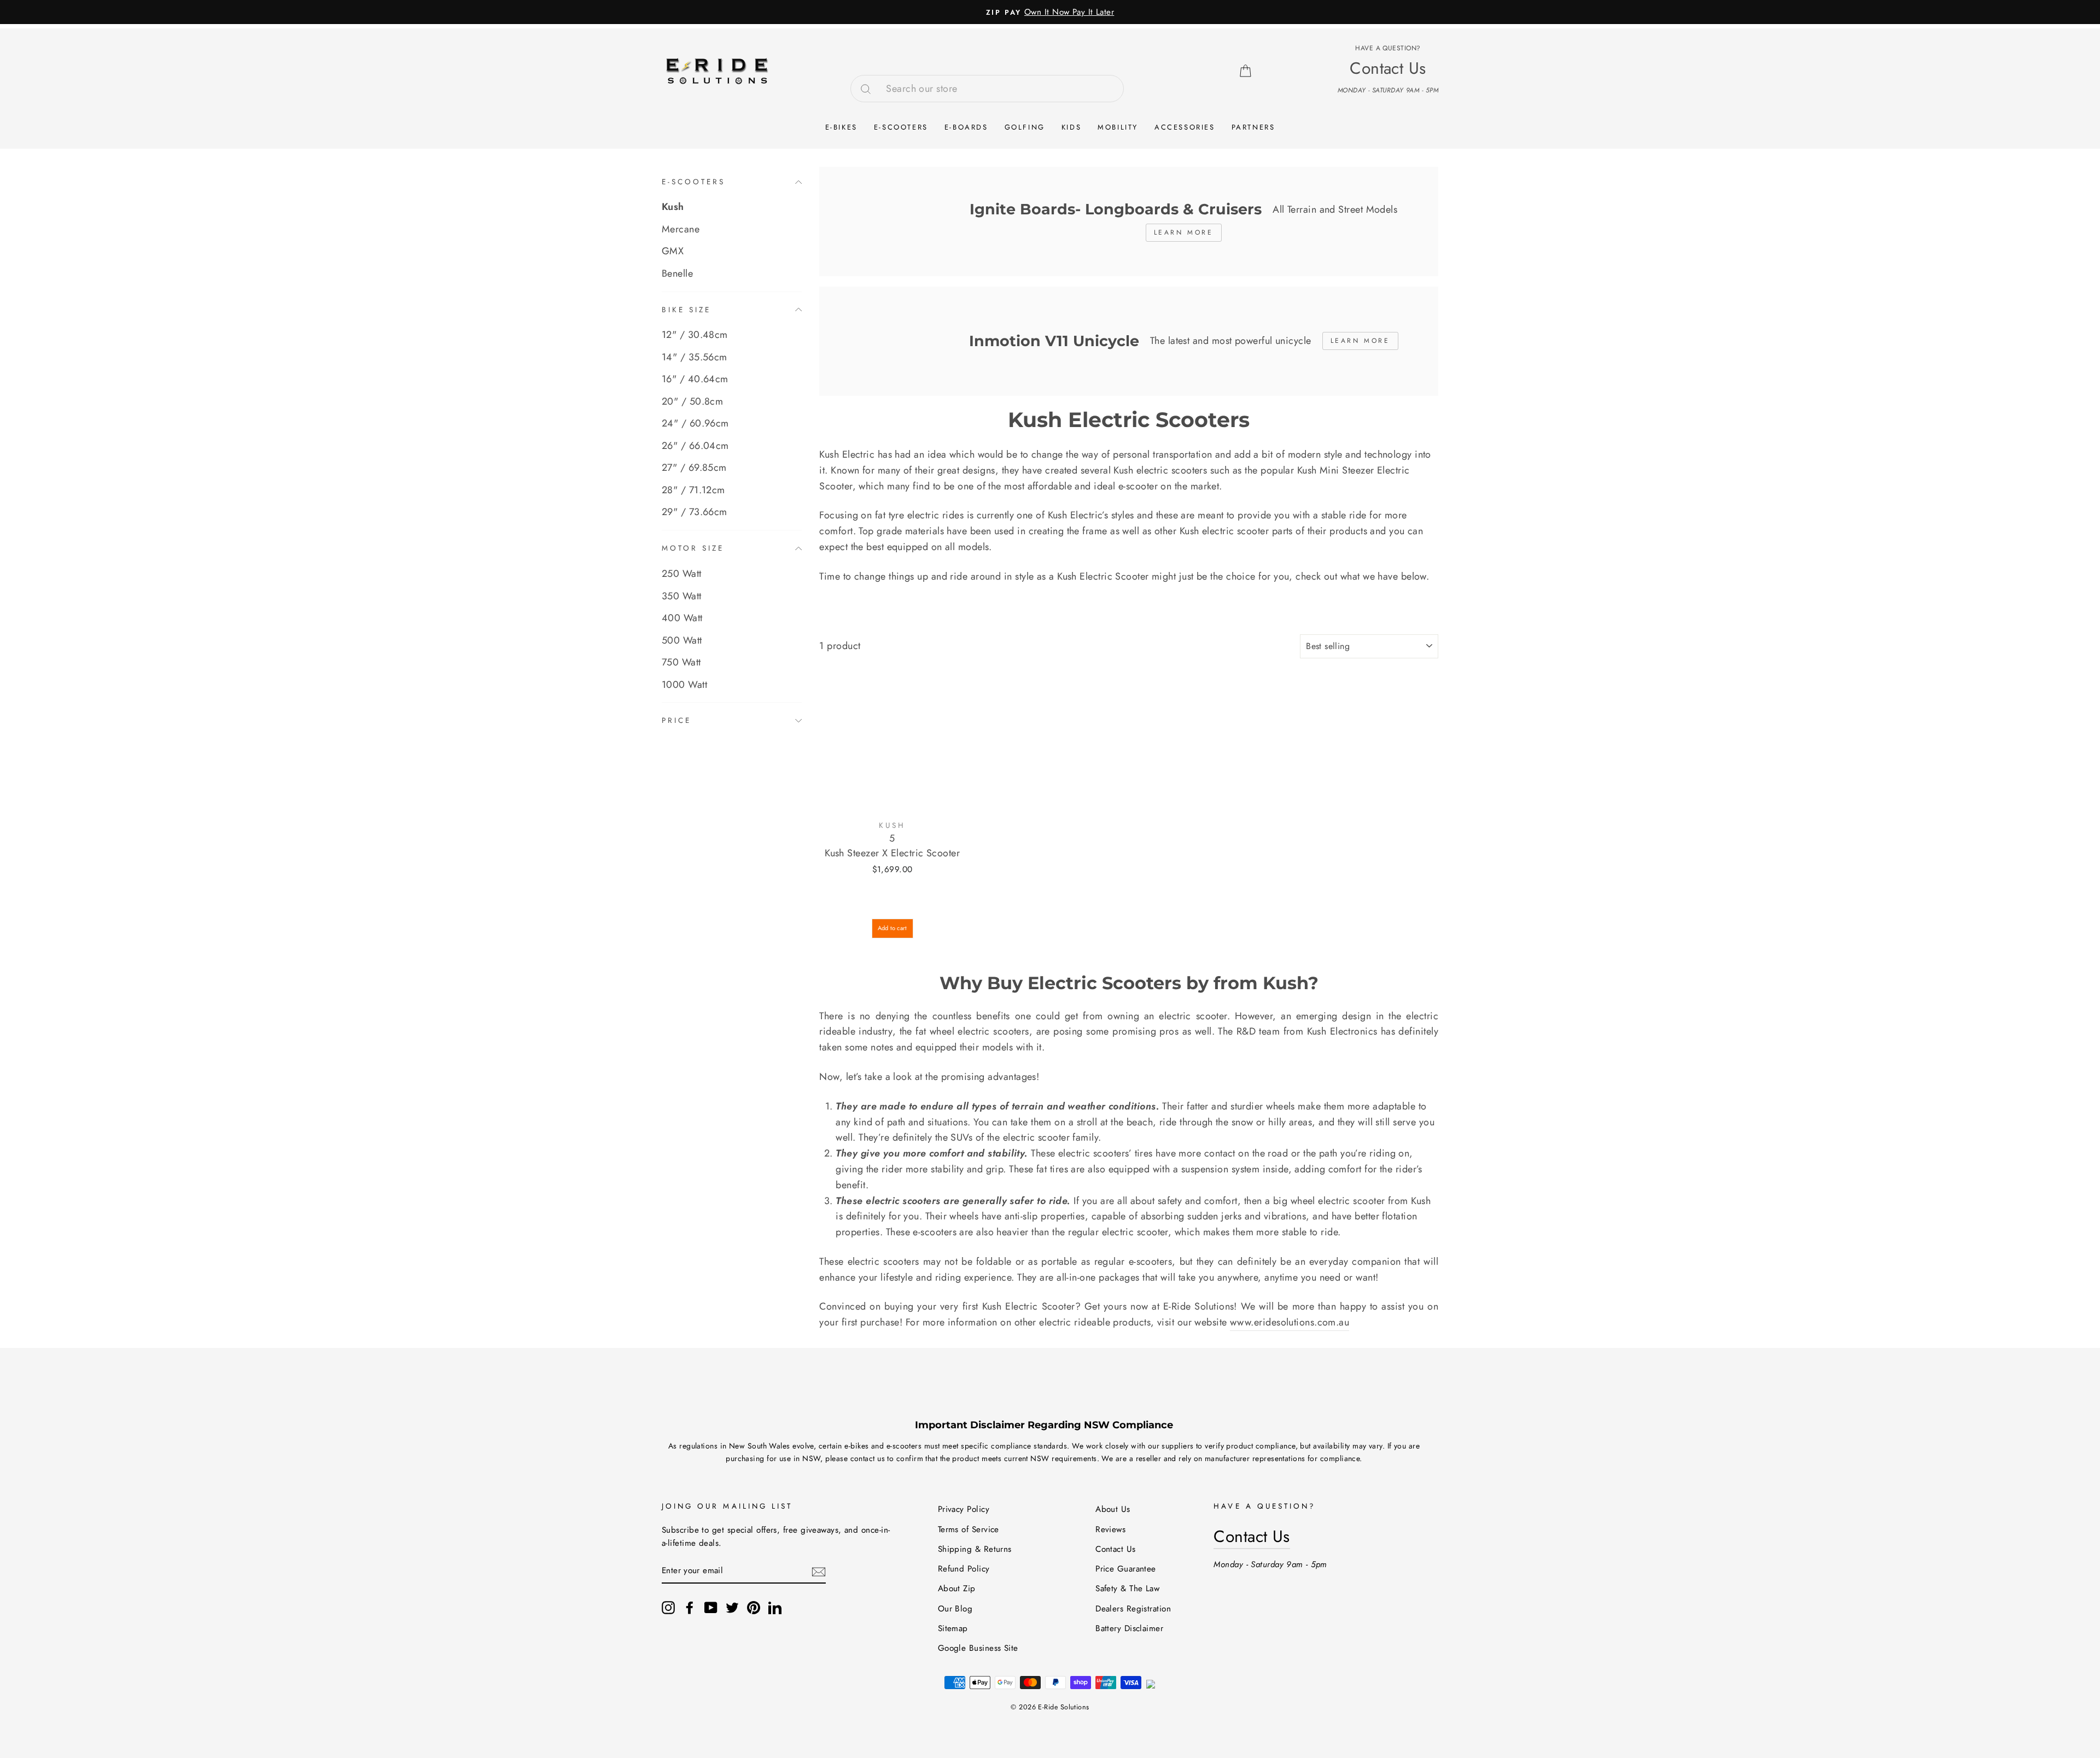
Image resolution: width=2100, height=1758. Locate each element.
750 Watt (681, 662)
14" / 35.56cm (695, 357)
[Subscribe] (819, 1571)
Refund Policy (964, 1569)
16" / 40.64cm (695, 379)
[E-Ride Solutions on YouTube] (711, 1607)
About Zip (957, 1588)
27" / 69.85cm (694, 468)
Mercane (681, 229)
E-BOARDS (966, 127)
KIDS (1071, 127)
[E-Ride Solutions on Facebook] (690, 1607)
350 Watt (682, 595)
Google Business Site (978, 1648)
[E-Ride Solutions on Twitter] (732, 1607)
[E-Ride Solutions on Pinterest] (754, 1607)
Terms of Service (969, 1529)
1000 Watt (684, 684)
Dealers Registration (1133, 1609)
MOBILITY (1118, 127)
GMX (673, 251)
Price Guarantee (1126, 1569)
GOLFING (1025, 127)
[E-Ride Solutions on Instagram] (668, 1607)
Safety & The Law (1127, 1588)
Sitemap (953, 1628)
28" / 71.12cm (693, 490)
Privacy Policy (964, 1509)
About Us (1113, 1509)
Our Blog (955, 1609)
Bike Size (686, 310)
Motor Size (693, 548)
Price (676, 720)
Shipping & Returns (975, 1549)
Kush (673, 207)
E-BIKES (841, 127)
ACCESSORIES (1185, 127)
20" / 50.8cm (692, 401)
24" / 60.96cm (695, 423)
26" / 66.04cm (695, 446)
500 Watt (682, 640)
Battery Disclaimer (1129, 1628)
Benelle (677, 273)
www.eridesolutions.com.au (1290, 1322)
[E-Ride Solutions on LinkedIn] (775, 1607)
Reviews (1110, 1529)
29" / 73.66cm (695, 512)
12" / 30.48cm (695, 335)
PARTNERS (1253, 127)
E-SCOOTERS (901, 127)
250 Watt (682, 574)
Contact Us (1116, 1549)
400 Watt (682, 618)
